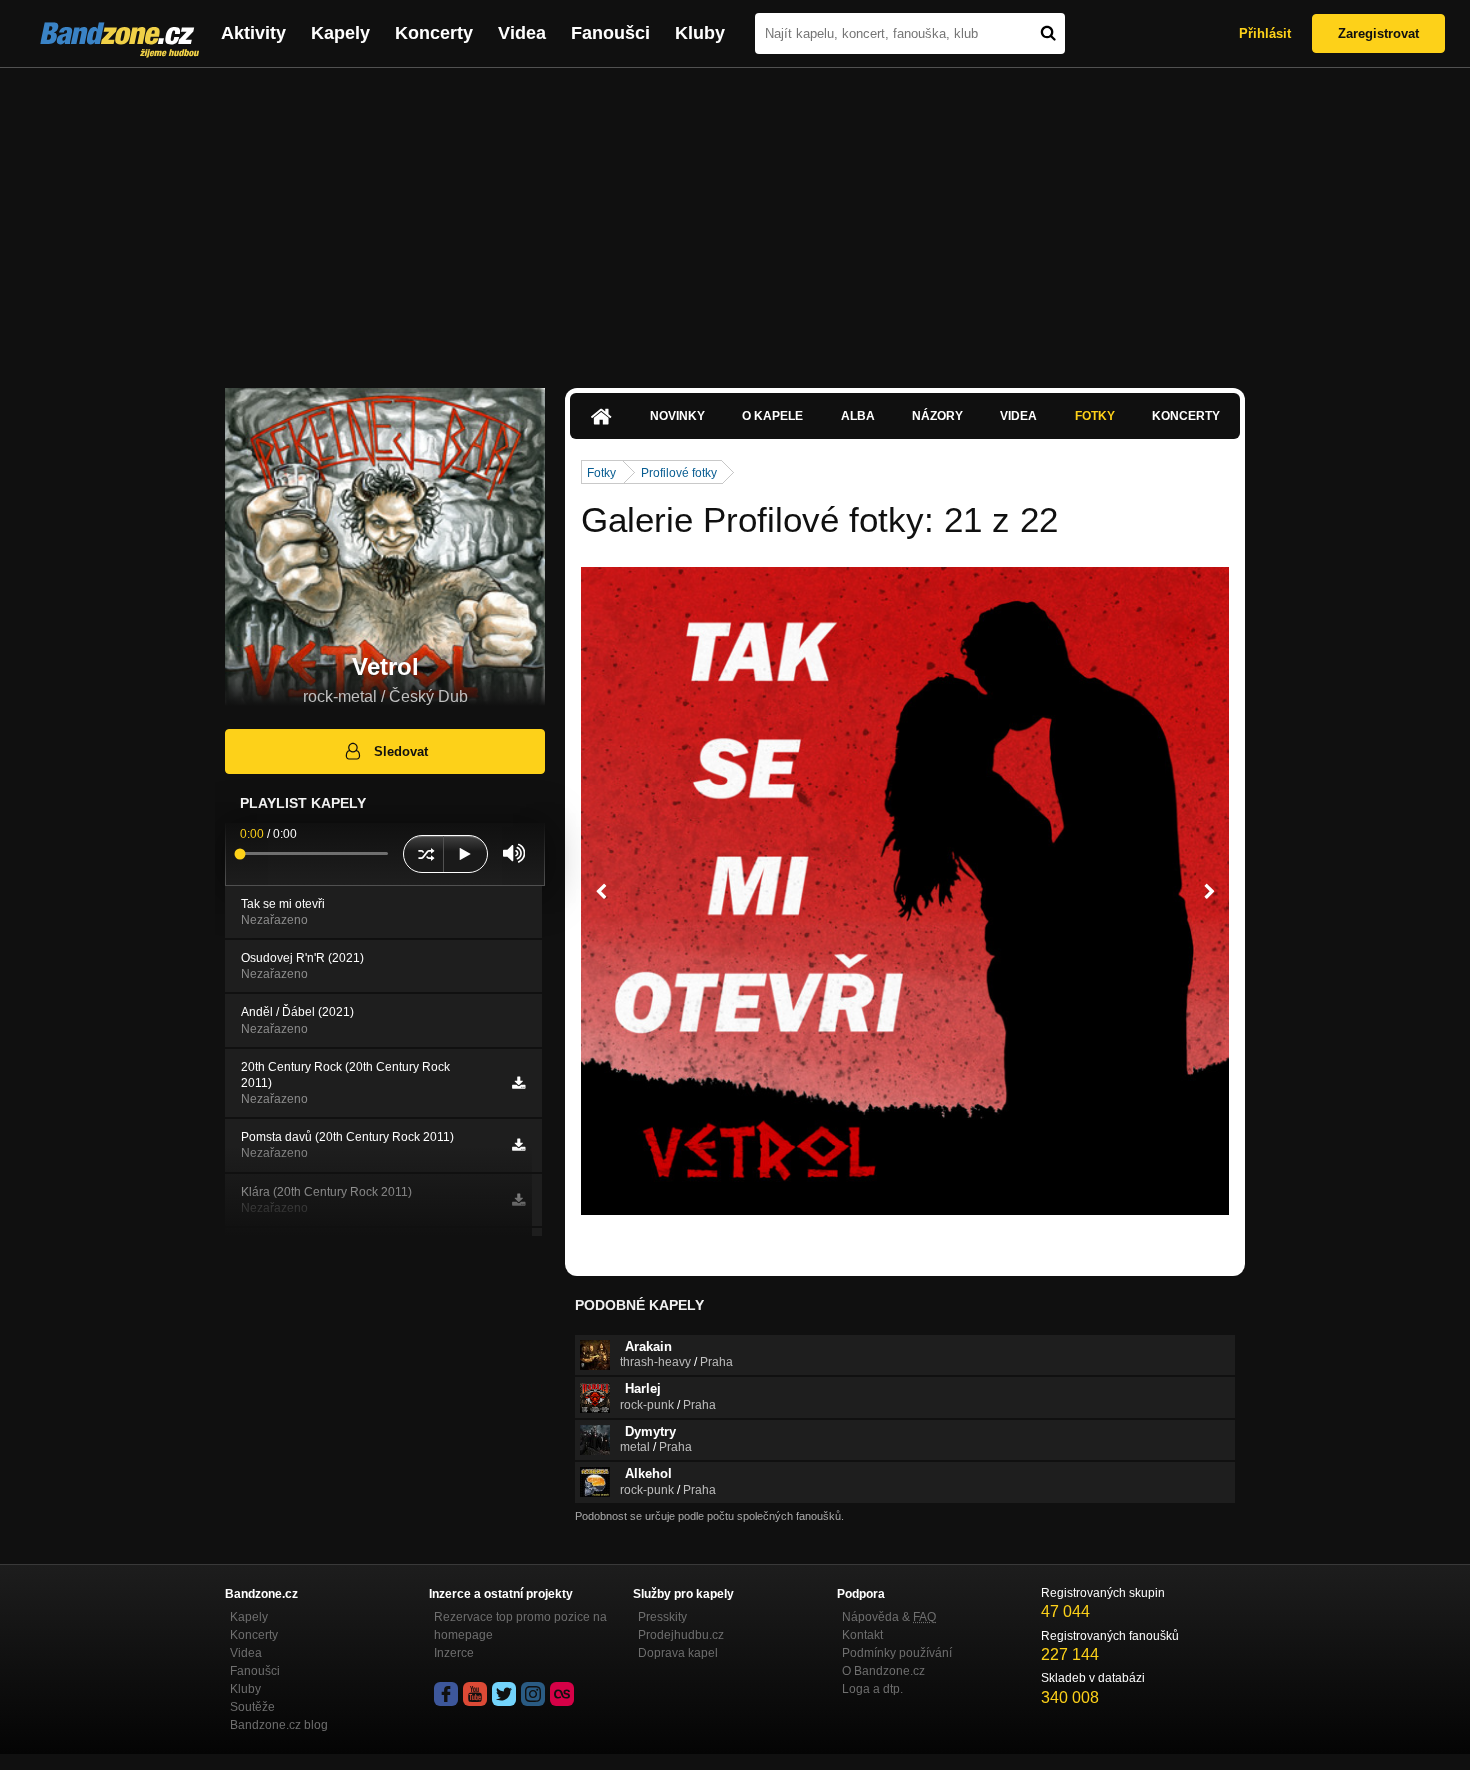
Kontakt (862, 1635)
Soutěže (252, 1707)
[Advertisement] (735, 218)
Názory (937, 416)
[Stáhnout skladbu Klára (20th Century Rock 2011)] (518, 1200)
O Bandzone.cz (883, 1671)
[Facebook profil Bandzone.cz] (446, 1694)
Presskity (662, 1617)
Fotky (1095, 416)
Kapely (340, 33)
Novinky (677, 416)
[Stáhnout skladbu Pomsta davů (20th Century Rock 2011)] (518, 1145)
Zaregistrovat (1378, 33)
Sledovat (401, 751)
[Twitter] (504, 1694)
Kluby (700, 33)
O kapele (772, 416)
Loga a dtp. (872, 1689)
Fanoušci (610, 33)
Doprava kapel (678, 1653)
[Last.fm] (562, 1694)
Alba (858, 416)
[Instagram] (533, 1694)
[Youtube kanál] (475, 1694)
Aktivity (253, 33)
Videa (522, 33)
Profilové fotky (679, 473)
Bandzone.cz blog (279, 1725)
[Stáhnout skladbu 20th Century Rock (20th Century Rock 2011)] (518, 1083)
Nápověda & (889, 1617)
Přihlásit (1265, 33)
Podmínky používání (897, 1653)
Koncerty (434, 33)
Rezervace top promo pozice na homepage (520, 1626)
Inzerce (454, 1653)
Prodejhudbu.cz (681, 1635)
